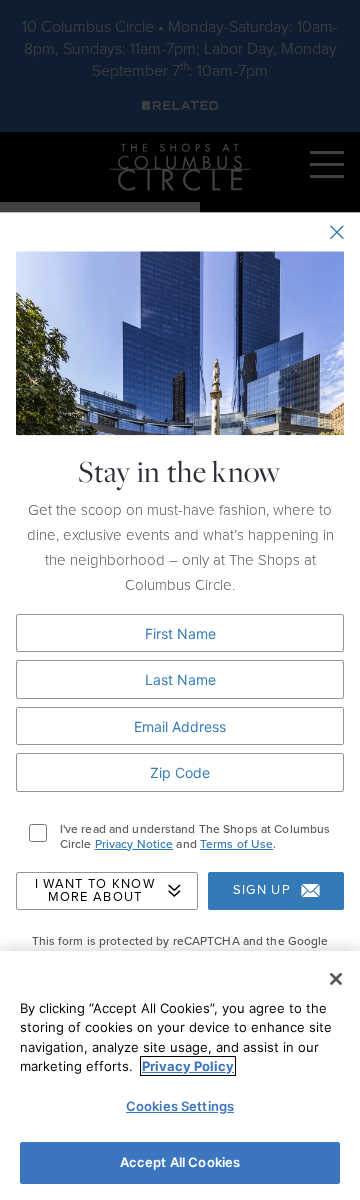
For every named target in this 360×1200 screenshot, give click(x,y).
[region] (180, 1075)
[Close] (336, 979)
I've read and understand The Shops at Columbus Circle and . (195, 836)
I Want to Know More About (95, 890)
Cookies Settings (180, 1106)
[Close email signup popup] (337, 232)
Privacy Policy (188, 1066)
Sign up (262, 891)
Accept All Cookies (180, 1162)
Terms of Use (236, 844)
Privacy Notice (134, 844)
